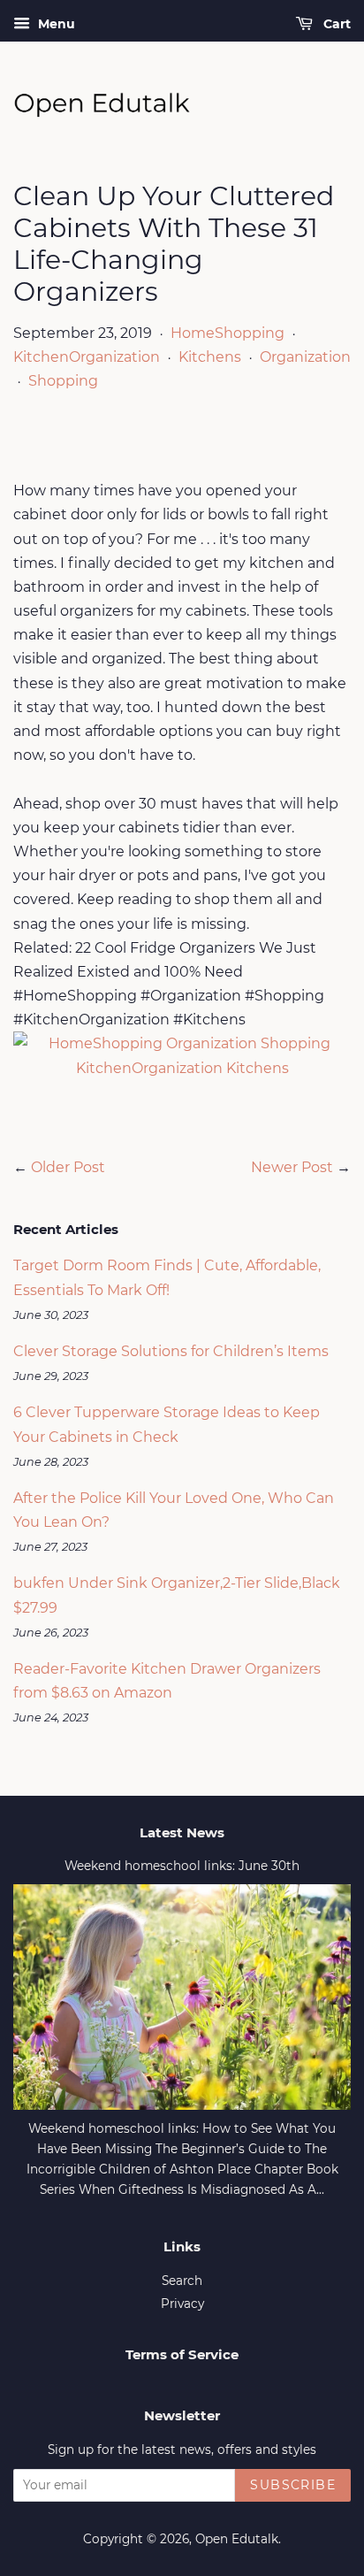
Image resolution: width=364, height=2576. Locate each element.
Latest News (182, 1832)
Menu (55, 24)
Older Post (68, 1167)
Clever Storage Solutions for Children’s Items (171, 1351)
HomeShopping (227, 333)
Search (182, 2281)
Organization (305, 357)
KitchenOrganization (87, 357)
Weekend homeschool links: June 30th (182, 1866)
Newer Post (292, 1167)
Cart (335, 24)
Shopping (63, 381)
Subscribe (293, 2485)
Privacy (182, 2304)
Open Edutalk (237, 2539)
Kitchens (210, 357)
